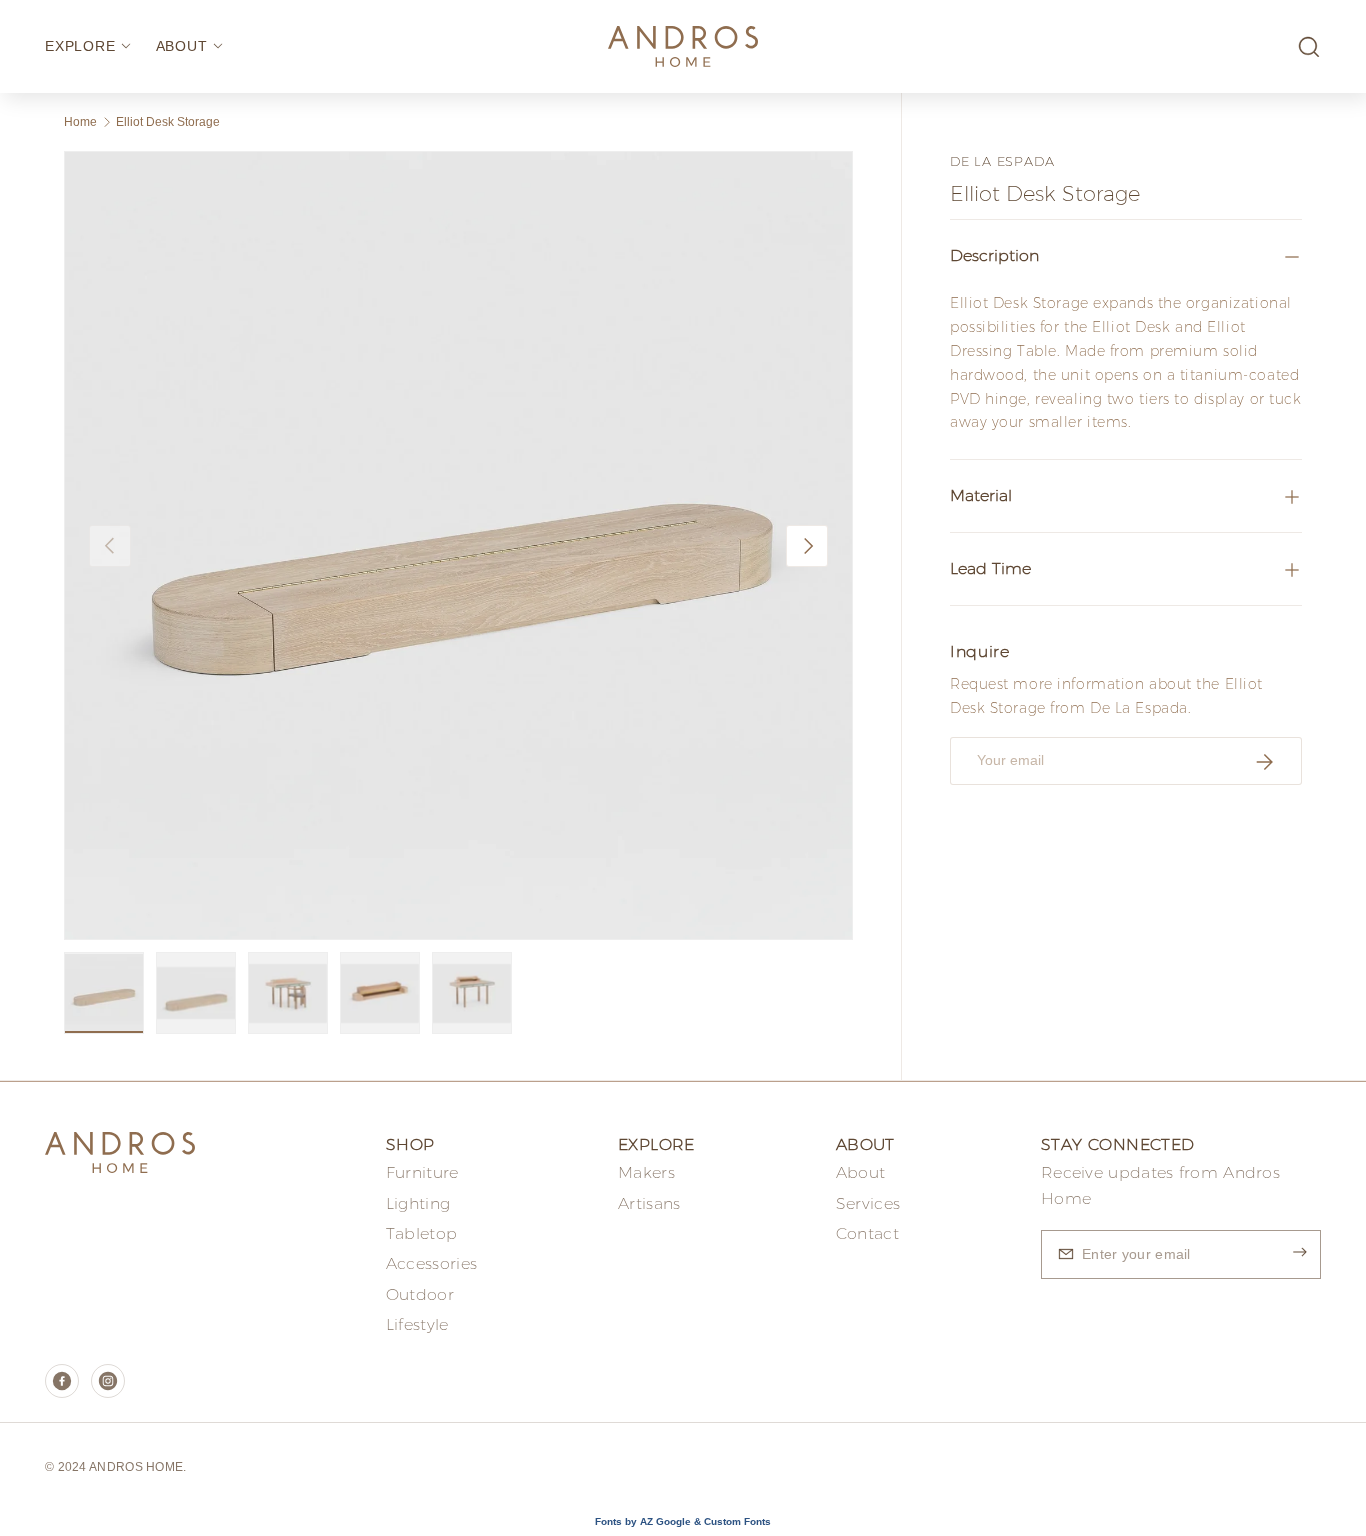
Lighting (418, 1203)
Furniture (422, 1172)
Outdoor (420, 1294)
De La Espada (1002, 161)
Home (80, 122)
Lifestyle (417, 1324)
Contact (867, 1233)
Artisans (649, 1203)
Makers (646, 1172)
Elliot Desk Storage (168, 122)
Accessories (431, 1263)
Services (868, 1203)
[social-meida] (62, 1381)
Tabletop (421, 1233)
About (861, 1172)
